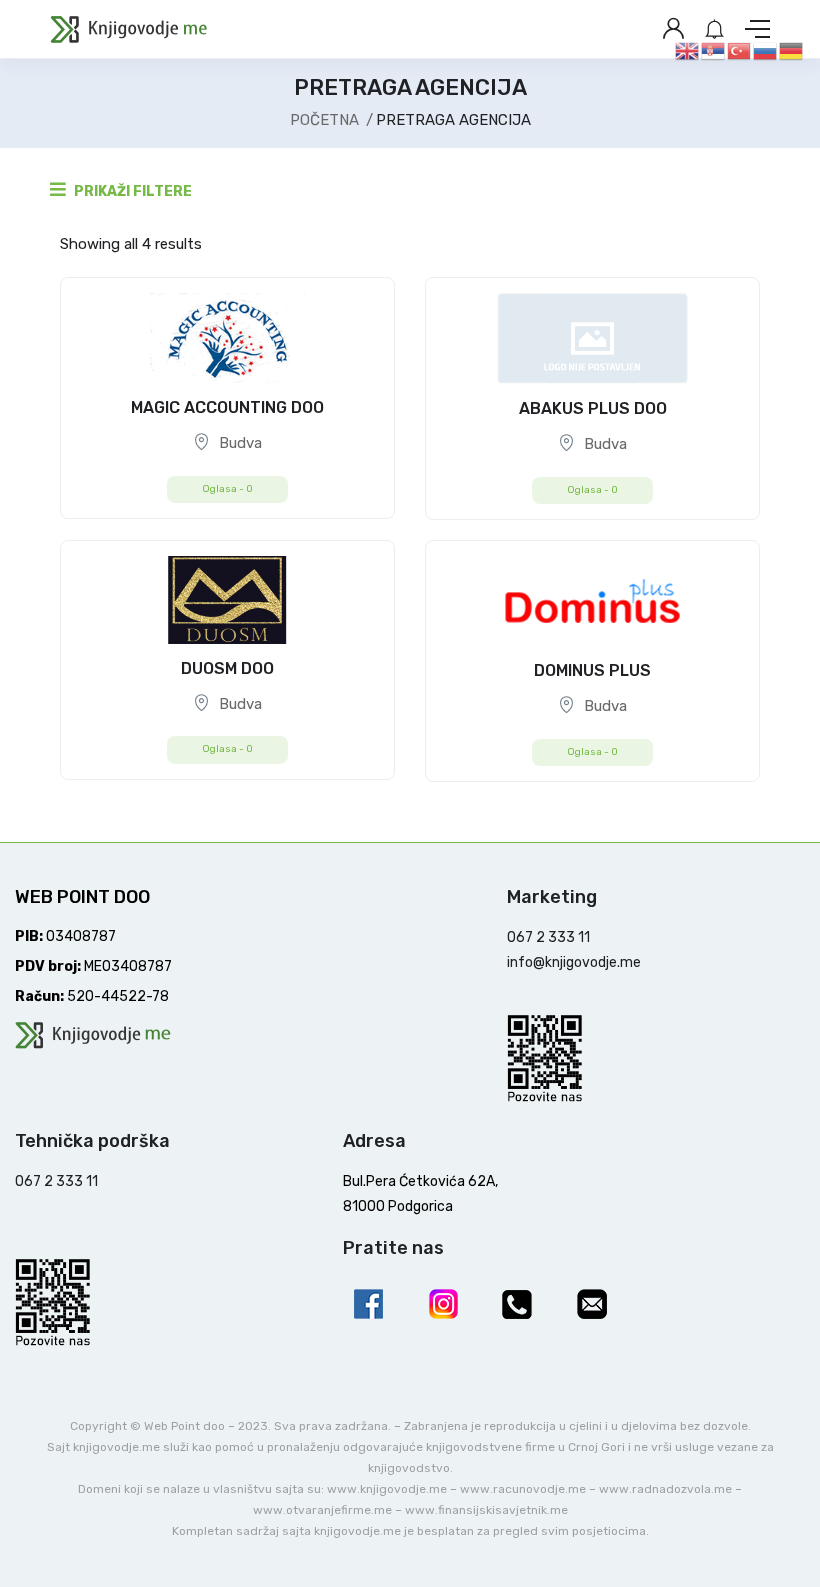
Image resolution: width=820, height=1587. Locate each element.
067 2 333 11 (548, 937)
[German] (792, 50)
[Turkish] (740, 50)
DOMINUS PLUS (592, 670)
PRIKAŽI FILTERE (131, 191)
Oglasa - (227, 489)
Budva (240, 443)
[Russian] (766, 50)
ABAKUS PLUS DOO (593, 408)
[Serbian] (714, 50)
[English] (688, 50)
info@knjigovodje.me (574, 962)
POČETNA (324, 120)
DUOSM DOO (227, 668)
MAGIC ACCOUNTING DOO (227, 407)
